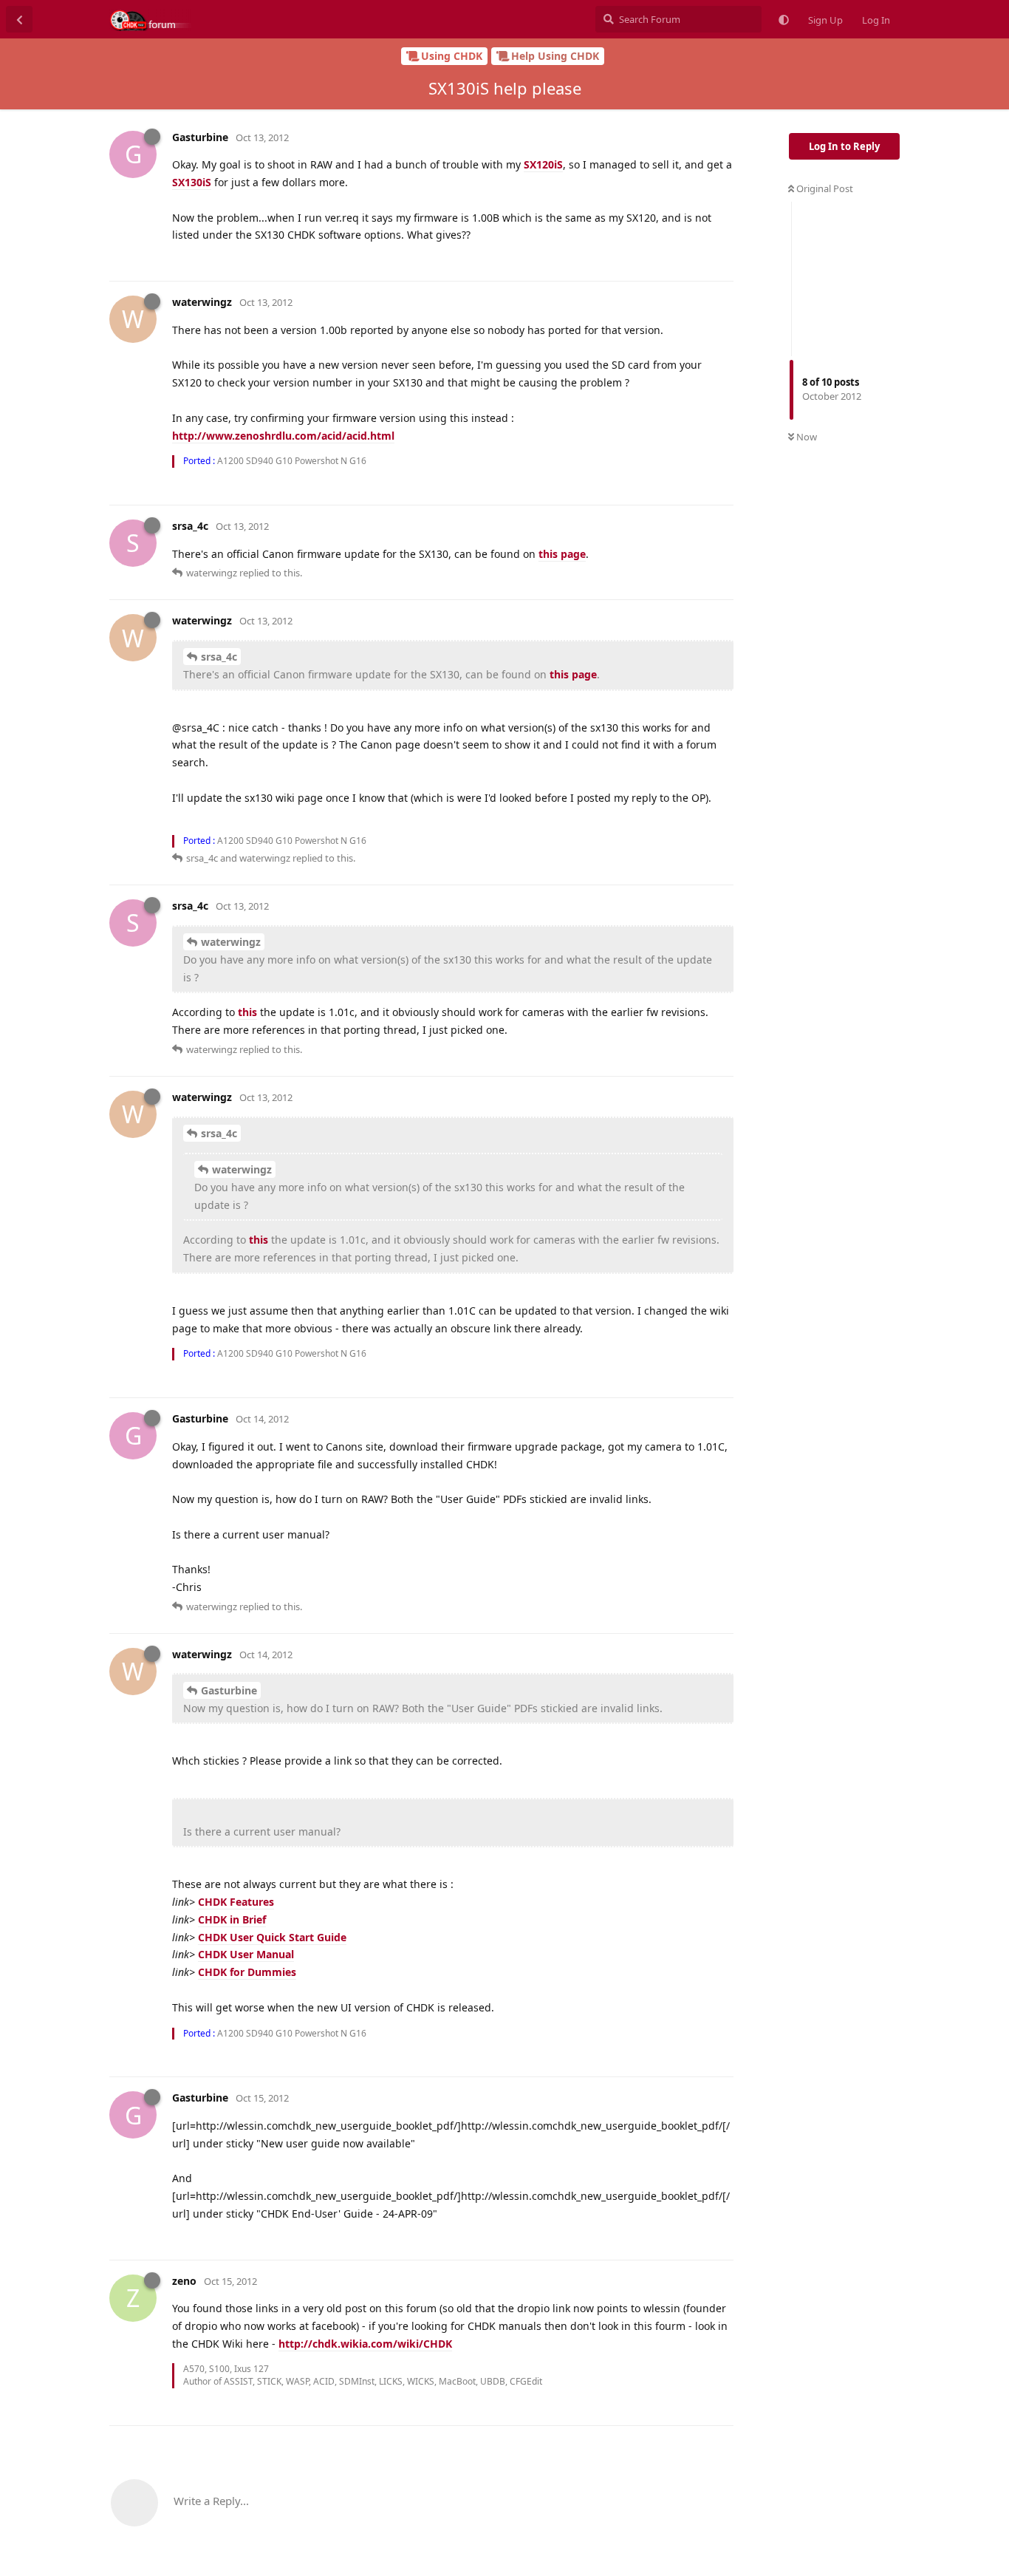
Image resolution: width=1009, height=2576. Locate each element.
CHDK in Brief (232, 1919)
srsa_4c (219, 657)
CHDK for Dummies (247, 1972)
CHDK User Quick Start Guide (272, 1937)
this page (562, 554)
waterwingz (231, 942)
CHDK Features (236, 1902)
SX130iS (192, 182)
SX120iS (543, 164)
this (247, 1012)
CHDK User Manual (246, 1954)
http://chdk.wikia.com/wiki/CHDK (365, 2344)
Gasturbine (229, 1690)
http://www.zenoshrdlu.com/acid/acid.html (283, 436)
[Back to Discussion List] (19, 19)
